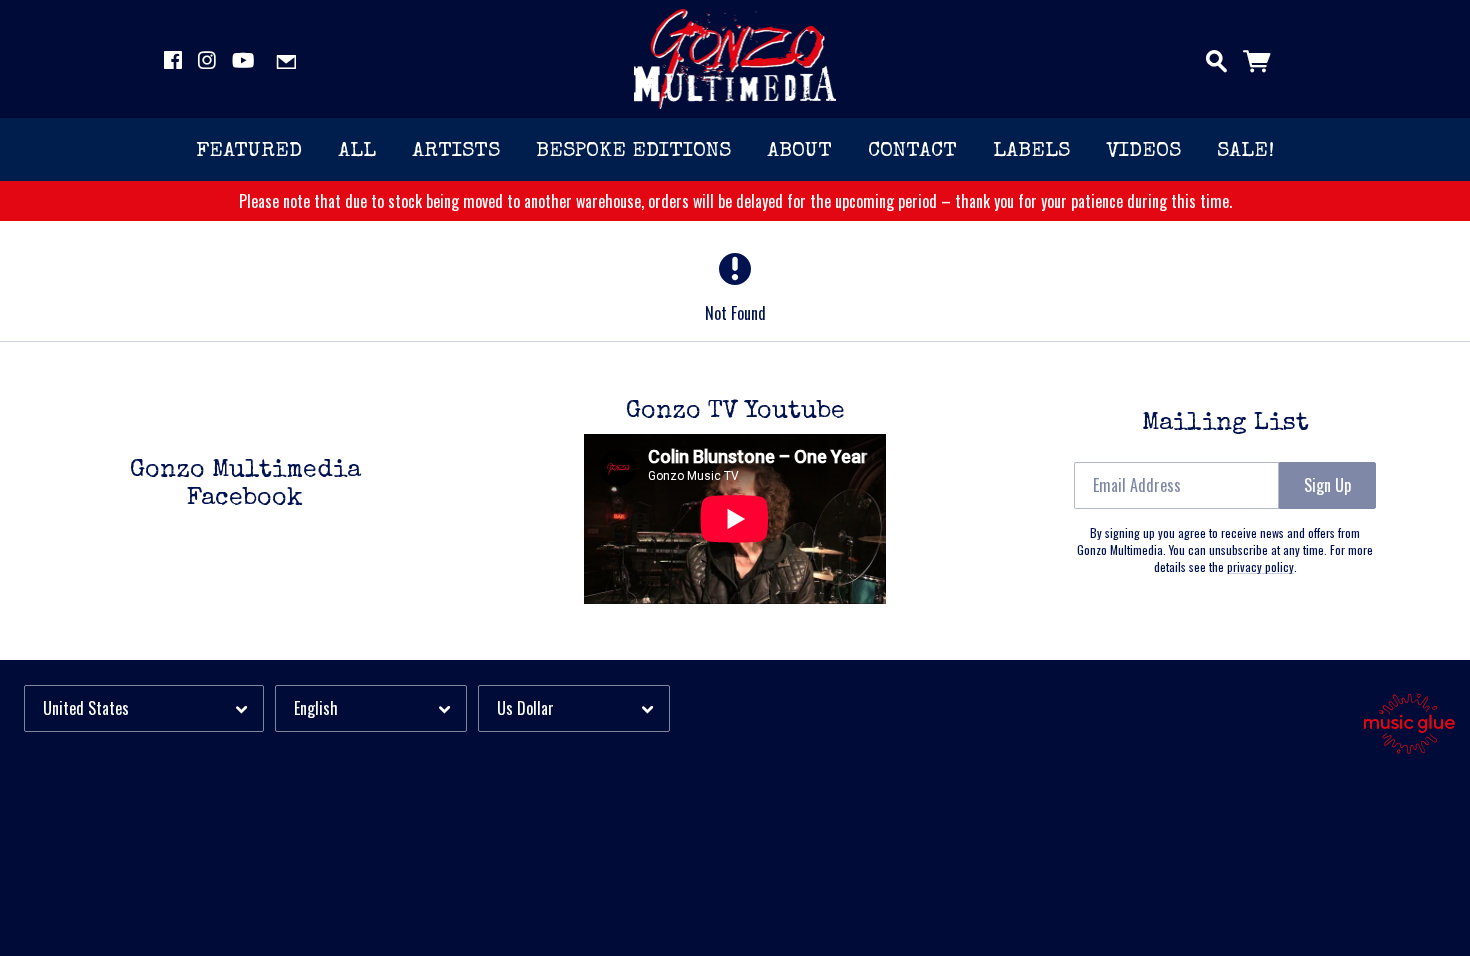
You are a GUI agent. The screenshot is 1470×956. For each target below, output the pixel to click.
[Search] (1216, 57)
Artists (456, 151)
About (799, 151)
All (357, 151)
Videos (1143, 151)
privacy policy (1260, 566)
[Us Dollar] (574, 708)
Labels (1031, 151)
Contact (912, 151)
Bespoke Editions (633, 151)
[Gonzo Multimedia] (735, 59)
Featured (249, 151)
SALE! (1245, 151)
